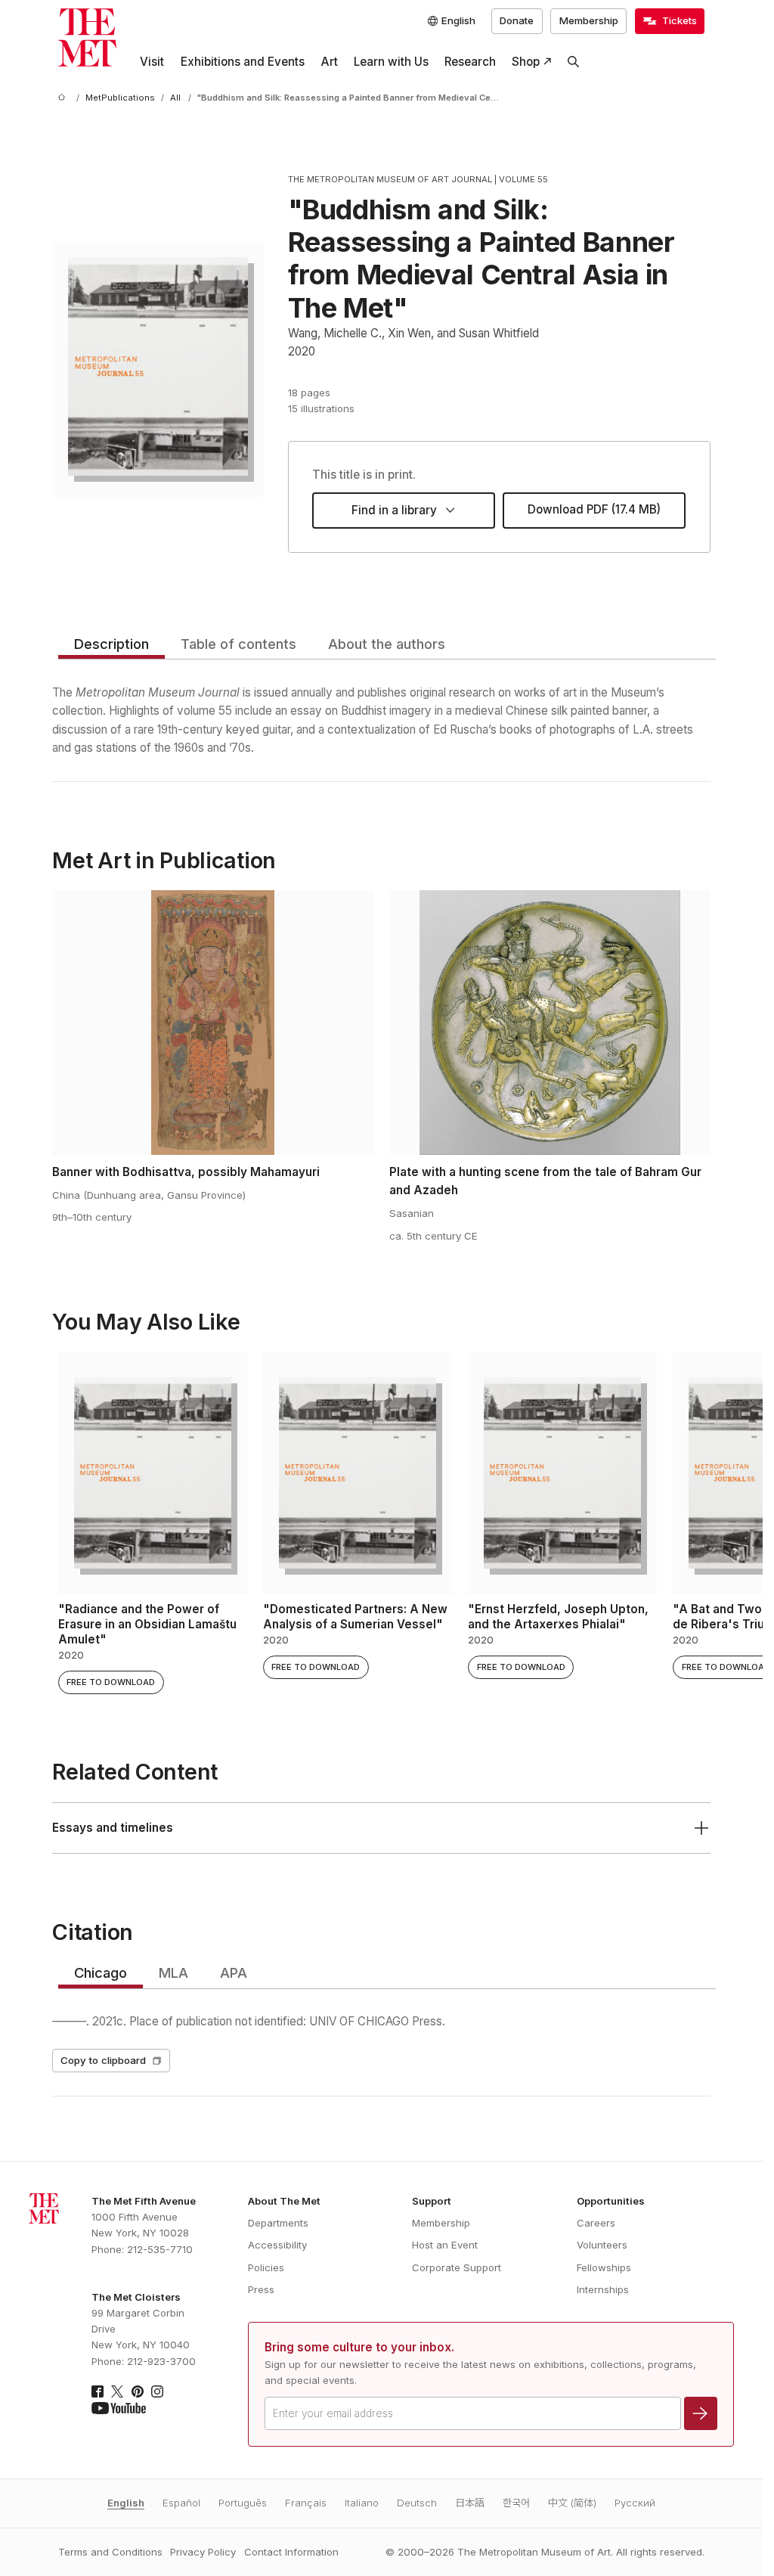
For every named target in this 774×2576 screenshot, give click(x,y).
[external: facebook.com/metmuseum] (98, 2391)
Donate (517, 20)
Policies (266, 2267)
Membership (589, 20)
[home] (64, 98)
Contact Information (291, 2552)
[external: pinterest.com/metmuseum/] (138, 2391)
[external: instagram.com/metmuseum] (157, 2391)
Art (329, 62)
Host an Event (445, 2245)
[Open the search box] (574, 62)
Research (470, 62)
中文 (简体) (572, 2503)
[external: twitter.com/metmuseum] (117, 2391)
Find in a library (394, 510)
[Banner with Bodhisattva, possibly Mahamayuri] (213, 1023)
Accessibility (277, 2245)
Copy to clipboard (103, 2060)
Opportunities (611, 2201)
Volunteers (602, 2245)
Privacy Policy (203, 2552)
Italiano (362, 2503)
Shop (526, 62)
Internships (603, 2289)
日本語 (470, 2503)
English (126, 2503)
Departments (278, 2223)
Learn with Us (391, 62)
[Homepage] (87, 37)
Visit (152, 62)
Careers (596, 2223)
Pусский (635, 2503)
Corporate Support (457, 2267)
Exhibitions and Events (243, 62)
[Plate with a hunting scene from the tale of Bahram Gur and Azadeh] (550, 1023)
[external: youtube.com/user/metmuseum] (119, 2408)
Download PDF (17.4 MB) (594, 509)
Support (432, 2201)
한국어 (516, 2503)
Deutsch (417, 2503)
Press (261, 2289)
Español (181, 2503)
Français (306, 2503)
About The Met (284, 2201)
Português (243, 2503)
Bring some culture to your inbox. (359, 2347)
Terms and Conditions (110, 2552)
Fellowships (604, 2267)
